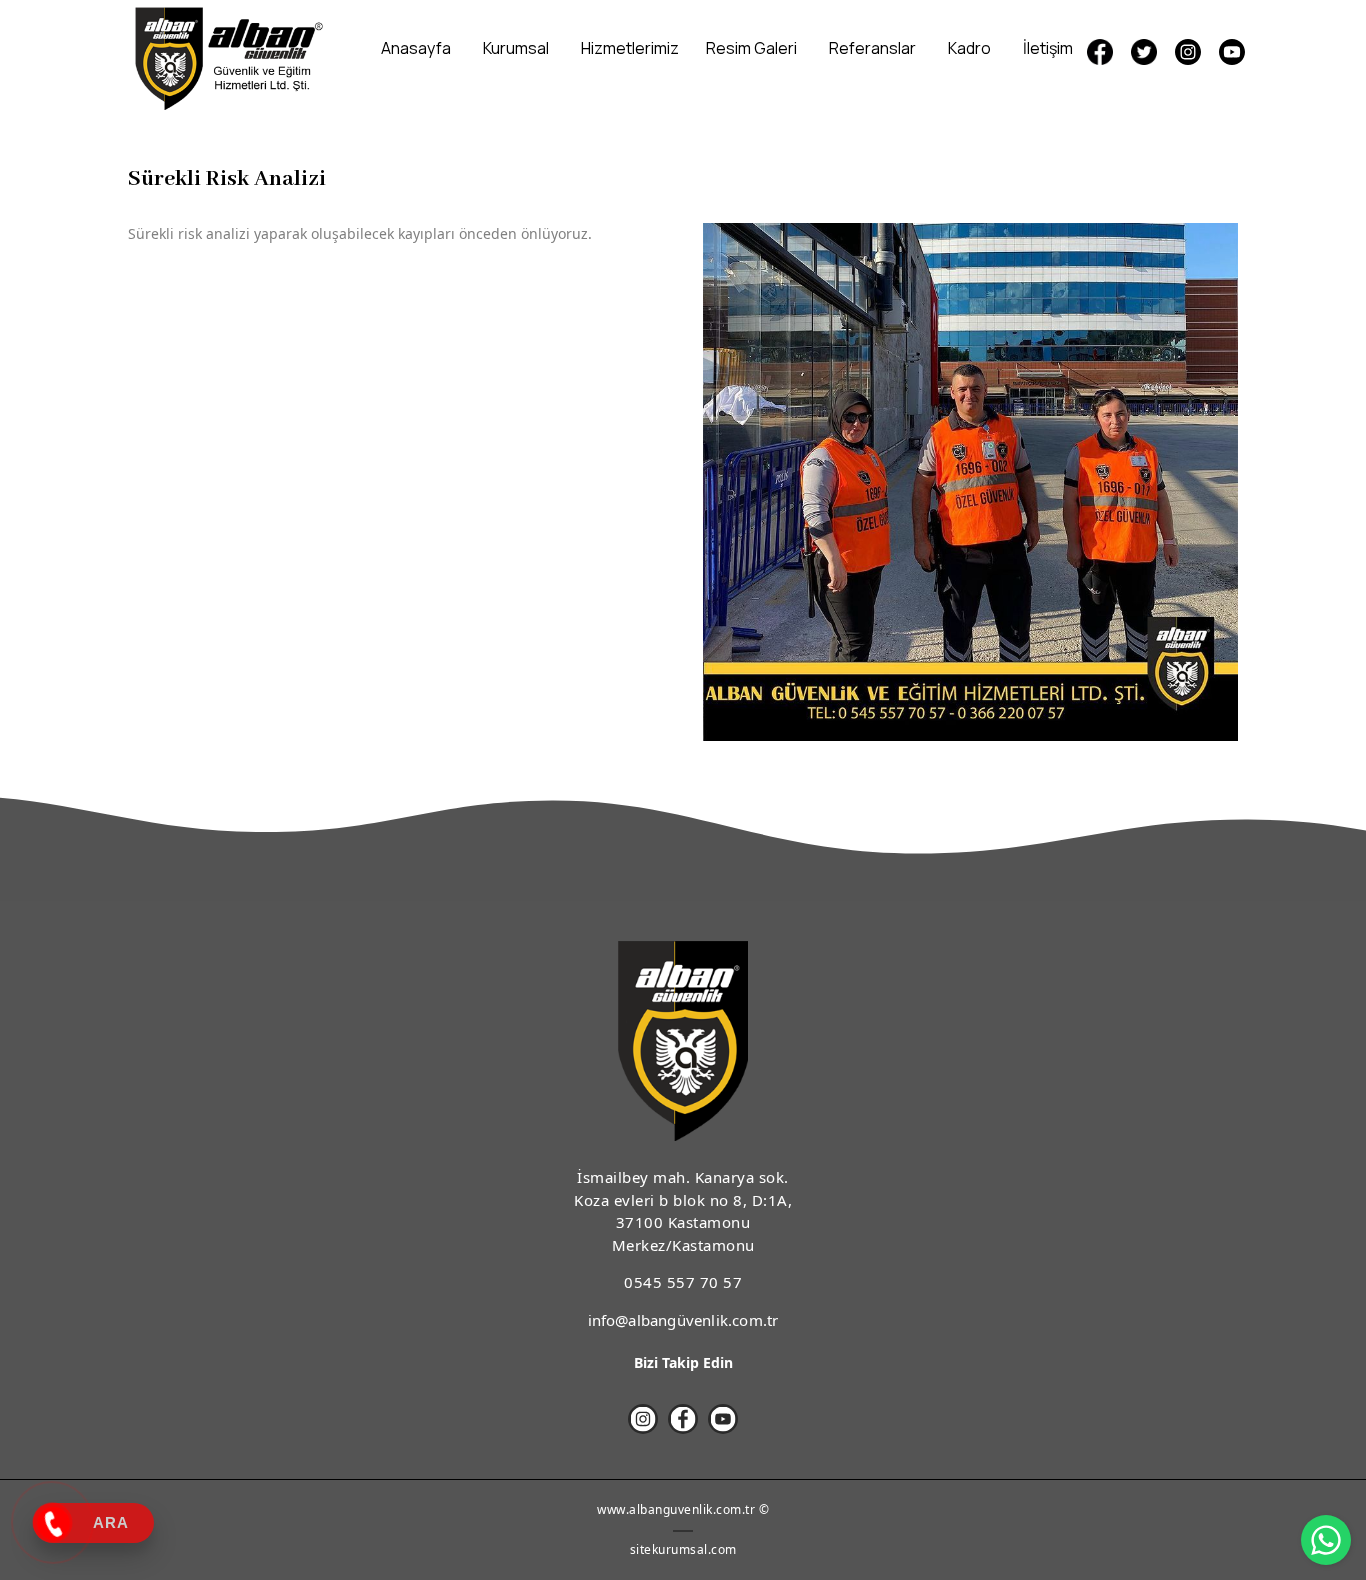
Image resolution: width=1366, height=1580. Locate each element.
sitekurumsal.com (683, 1549)
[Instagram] (1188, 52)
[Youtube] (1232, 52)
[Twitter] (1144, 52)
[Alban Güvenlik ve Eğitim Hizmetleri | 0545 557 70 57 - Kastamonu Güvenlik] (225, 57)
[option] (970, 482)
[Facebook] (683, 1419)
